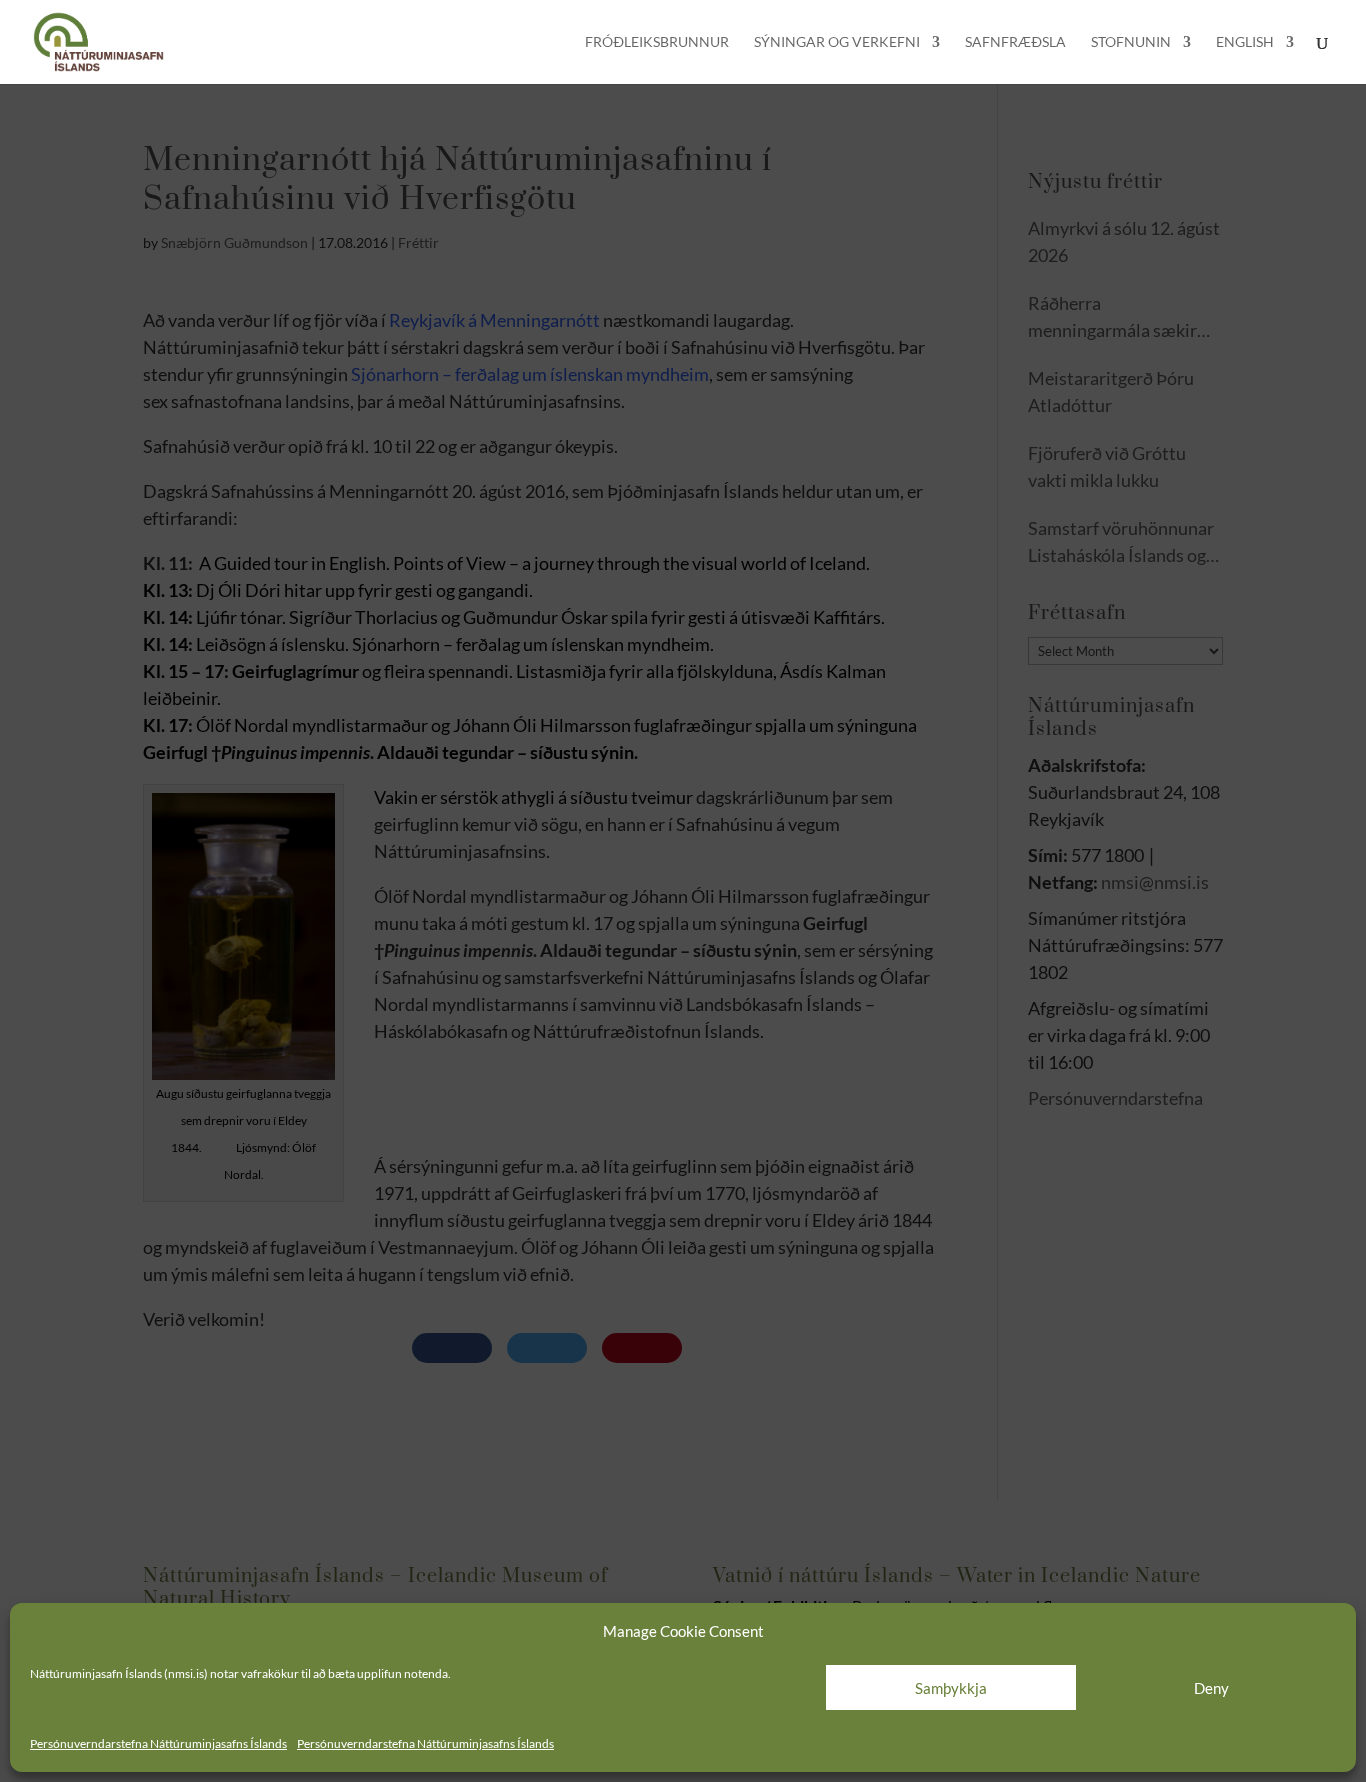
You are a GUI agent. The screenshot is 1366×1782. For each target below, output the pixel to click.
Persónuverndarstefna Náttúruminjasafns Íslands (158, 1743)
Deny (1211, 1688)
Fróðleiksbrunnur (657, 42)
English (1245, 42)
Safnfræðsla (1015, 42)
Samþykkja (951, 1688)
